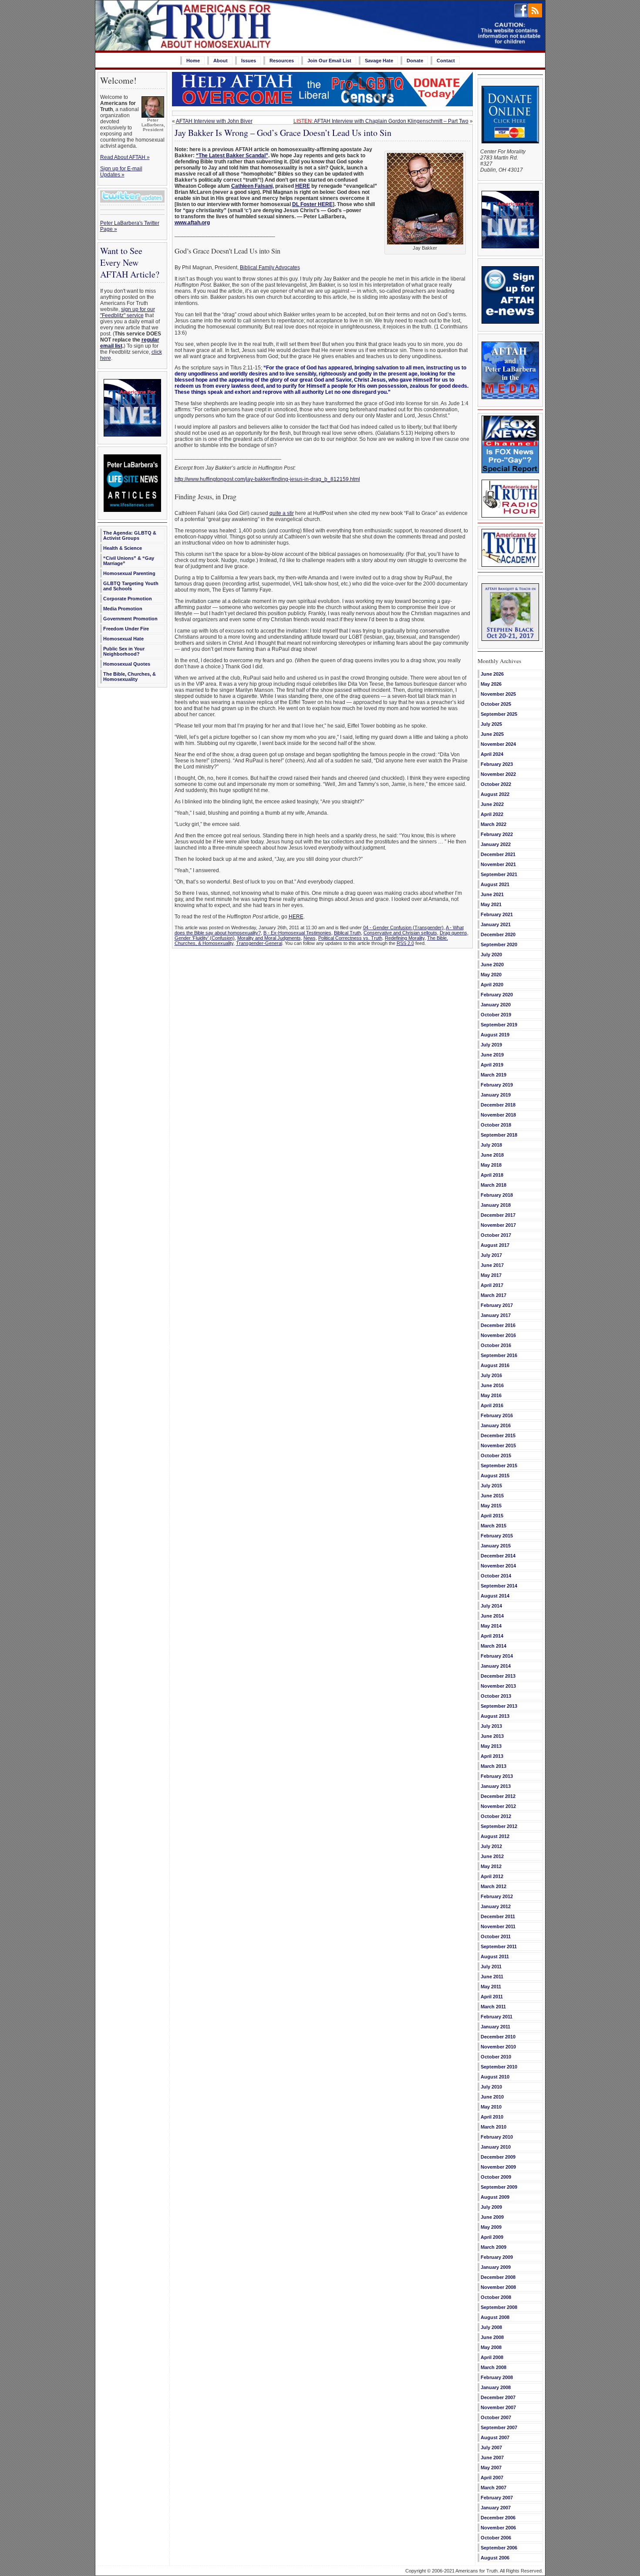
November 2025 (498, 694)
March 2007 (493, 2488)
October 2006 (496, 2538)
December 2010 (498, 2037)
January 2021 (496, 924)
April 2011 (492, 1997)
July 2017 (491, 1255)
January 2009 (496, 2267)
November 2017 (498, 1225)
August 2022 (495, 794)
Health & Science (123, 548)
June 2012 (492, 1856)
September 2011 (499, 1946)
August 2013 (495, 1716)
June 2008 (492, 2337)
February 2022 (497, 834)
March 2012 (493, 1886)
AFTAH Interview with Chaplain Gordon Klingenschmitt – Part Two (381, 121)
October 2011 (496, 1936)
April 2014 (492, 1636)
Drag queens (453, 933)
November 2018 (498, 1115)
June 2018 (492, 1155)
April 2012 (492, 1876)
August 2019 (495, 1035)
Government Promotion (130, 619)
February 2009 (497, 2257)
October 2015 (496, 1456)
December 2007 (498, 2397)
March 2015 (493, 1526)
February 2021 (497, 914)
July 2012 (491, 1846)
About (221, 61)
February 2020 (497, 995)
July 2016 (491, 1375)
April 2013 (492, 1756)
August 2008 (495, 2317)
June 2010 (492, 2097)
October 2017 (496, 1235)
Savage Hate (379, 61)
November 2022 (498, 774)
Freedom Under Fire (126, 629)
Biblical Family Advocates (270, 267)
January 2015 (496, 1546)
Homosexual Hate (123, 639)
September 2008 (499, 2307)
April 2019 (492, 1065)
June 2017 (492, 1265)
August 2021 (495, 884)
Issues (249, 61)
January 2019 (496, 1095)
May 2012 (491, 1866)
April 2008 (492, 2357)
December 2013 (498, 1676)
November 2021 (498, 864)
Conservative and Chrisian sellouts (400, 933)
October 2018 (496, 1125)
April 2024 (492, 754)
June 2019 (492, 1055)
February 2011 (497, 2017)
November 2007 (498, 2407)
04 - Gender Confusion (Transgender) (403, 927)
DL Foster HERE (312, 204)
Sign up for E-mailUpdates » (121, 172)
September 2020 (499, 944)
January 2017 (496, 1315)
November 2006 (498, 2528)
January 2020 (496, 1005)
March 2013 (493, 1766)
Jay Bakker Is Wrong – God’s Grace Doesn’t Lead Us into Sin (283, 133)
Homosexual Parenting (129, 573)
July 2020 (491, 955)
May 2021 (491, 904)
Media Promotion (123, 609)
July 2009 (491, 2207)
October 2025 (496, 704)
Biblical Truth (347, 933)
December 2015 (498, 1435)
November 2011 (498, 1926)
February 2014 (497, 1656)
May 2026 (491, 684)
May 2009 (491, 2227)
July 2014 (491, 1606)
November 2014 (498, 1566)
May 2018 (491, 1165)
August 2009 (495, 2197)
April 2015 (492, 1516)
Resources (282, 61)
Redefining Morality (405, 938)
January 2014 (496, 1666)
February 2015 (497, 1536)
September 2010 (499, 2067)
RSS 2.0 (405, 943)
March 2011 (493, 2007)
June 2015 (492, 1496)
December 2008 (498, 2277)
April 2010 (492, 2117)
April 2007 (492, 2478)
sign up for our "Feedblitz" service (128, 312)
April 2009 (492, 2237)
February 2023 (497, 764)
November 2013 (498, 1686)
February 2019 (497, 1085)
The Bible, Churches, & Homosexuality (130, 677)
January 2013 (496, 1786)
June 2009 (492, 2217)
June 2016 (492, 1385)
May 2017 (491, 1275)
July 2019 (491, 1045)
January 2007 (496, 2508)
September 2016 (499, 1355)
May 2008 (491, 2347)
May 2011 (491, 1987)
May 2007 (491, 2468)
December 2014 (498, 1556)
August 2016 (495, 1365)
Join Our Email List (329, 61)
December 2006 (498, 2518)
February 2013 (497, 1776)
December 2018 (498, 1105)
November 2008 (498, 2287)
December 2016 (498, 1325)
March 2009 (493, 2247)
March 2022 (493, 824)
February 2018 (497, 1195)
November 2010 (498, 2047)
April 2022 (492, 814)
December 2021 (498, 854)
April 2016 (492, 1405)
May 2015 (491, 1506)
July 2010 (491, 2087)
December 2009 (498, 2157)
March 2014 (493, 1646)
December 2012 (498, 1796)
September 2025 (499, 714)
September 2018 (499, 1135)
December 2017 (498, 1215)
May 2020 (491, 975)
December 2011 (498, 1916)
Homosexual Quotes (127, 664)
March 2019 (493, 1075)
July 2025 (491, 724)
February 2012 (497, 1896)
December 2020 (498, 934)
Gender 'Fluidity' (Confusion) (205, 938)
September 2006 (499, 2548)
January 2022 (496, 844)
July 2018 (491, 1145)
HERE (303, 186)
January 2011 (495, 2027)
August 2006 (495, 2558)
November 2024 (498, 744)
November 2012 (498, 1806)
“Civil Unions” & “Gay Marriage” (129, 561)
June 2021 (492, 894)
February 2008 (497, 2377)
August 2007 (495, 2437)
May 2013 (491, 1746)
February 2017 (497, 1305)
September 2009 (499, 2187)
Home (193, 61)
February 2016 (497, 1415)
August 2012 (495, 1836)
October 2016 (496, 1345)
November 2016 (498, 1335)
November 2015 (498, 1445)
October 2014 (496, 1576)
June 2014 (492, 1616)
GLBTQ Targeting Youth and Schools (131, 586)
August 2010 (495, 2077)
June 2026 (492, 674)
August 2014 (495, 1596)
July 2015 (491, 1486)
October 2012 (496, 1816)
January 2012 (496, 1906)
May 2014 (491, 1626)
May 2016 (491, 1395)
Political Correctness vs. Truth (350, 938)
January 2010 (496, 2147)
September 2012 (499, 1826)
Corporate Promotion (128, 599)
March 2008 (493, 2367)
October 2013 (496, 1696)
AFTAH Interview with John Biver (214, 121)
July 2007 (491, 2447)
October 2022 (496, 784)
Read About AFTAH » (125, 157)
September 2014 (499, 1586)
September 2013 (499, 1706)
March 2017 (493, 1295)
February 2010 (497, 2137)
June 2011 (492, 1977)
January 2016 (496, 1425)
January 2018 (496, 1205)
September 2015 (499, 1466)
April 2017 (492, 1285)
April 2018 (492, 1175)
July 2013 (491, 1726)
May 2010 (491, 2107)
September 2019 (499, 1025)
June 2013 (492, 1736)
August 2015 (495, 1476)
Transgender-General (259, 943)
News (310, 938)
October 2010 (496, 2057)
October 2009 (496, 2177)
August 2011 (495, 1957)
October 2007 (496, 2417)
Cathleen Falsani (252, 186)
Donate (415, 61)
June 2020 (492, 965)
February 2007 (497, 2498)
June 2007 (492, 2458)
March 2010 (493, 2127)
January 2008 (496, 2387)
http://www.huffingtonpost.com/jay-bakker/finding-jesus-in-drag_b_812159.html (267, 479)
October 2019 (496, 1015)
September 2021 (499, 874)
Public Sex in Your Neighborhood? (124, 651)
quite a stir (282, 513)
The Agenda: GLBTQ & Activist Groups (130, 535)
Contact (446, 61)
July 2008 (491, 2327)
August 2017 (495, 1245)
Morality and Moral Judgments (269, 938)
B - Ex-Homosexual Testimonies (297, 933)
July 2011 (491, 1967)
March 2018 (493, 1185)
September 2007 (499, 2427)
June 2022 (492, 804)
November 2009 (498, 2167)
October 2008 (496, 2297)
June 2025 (492, 734)
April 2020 (492, 985)
